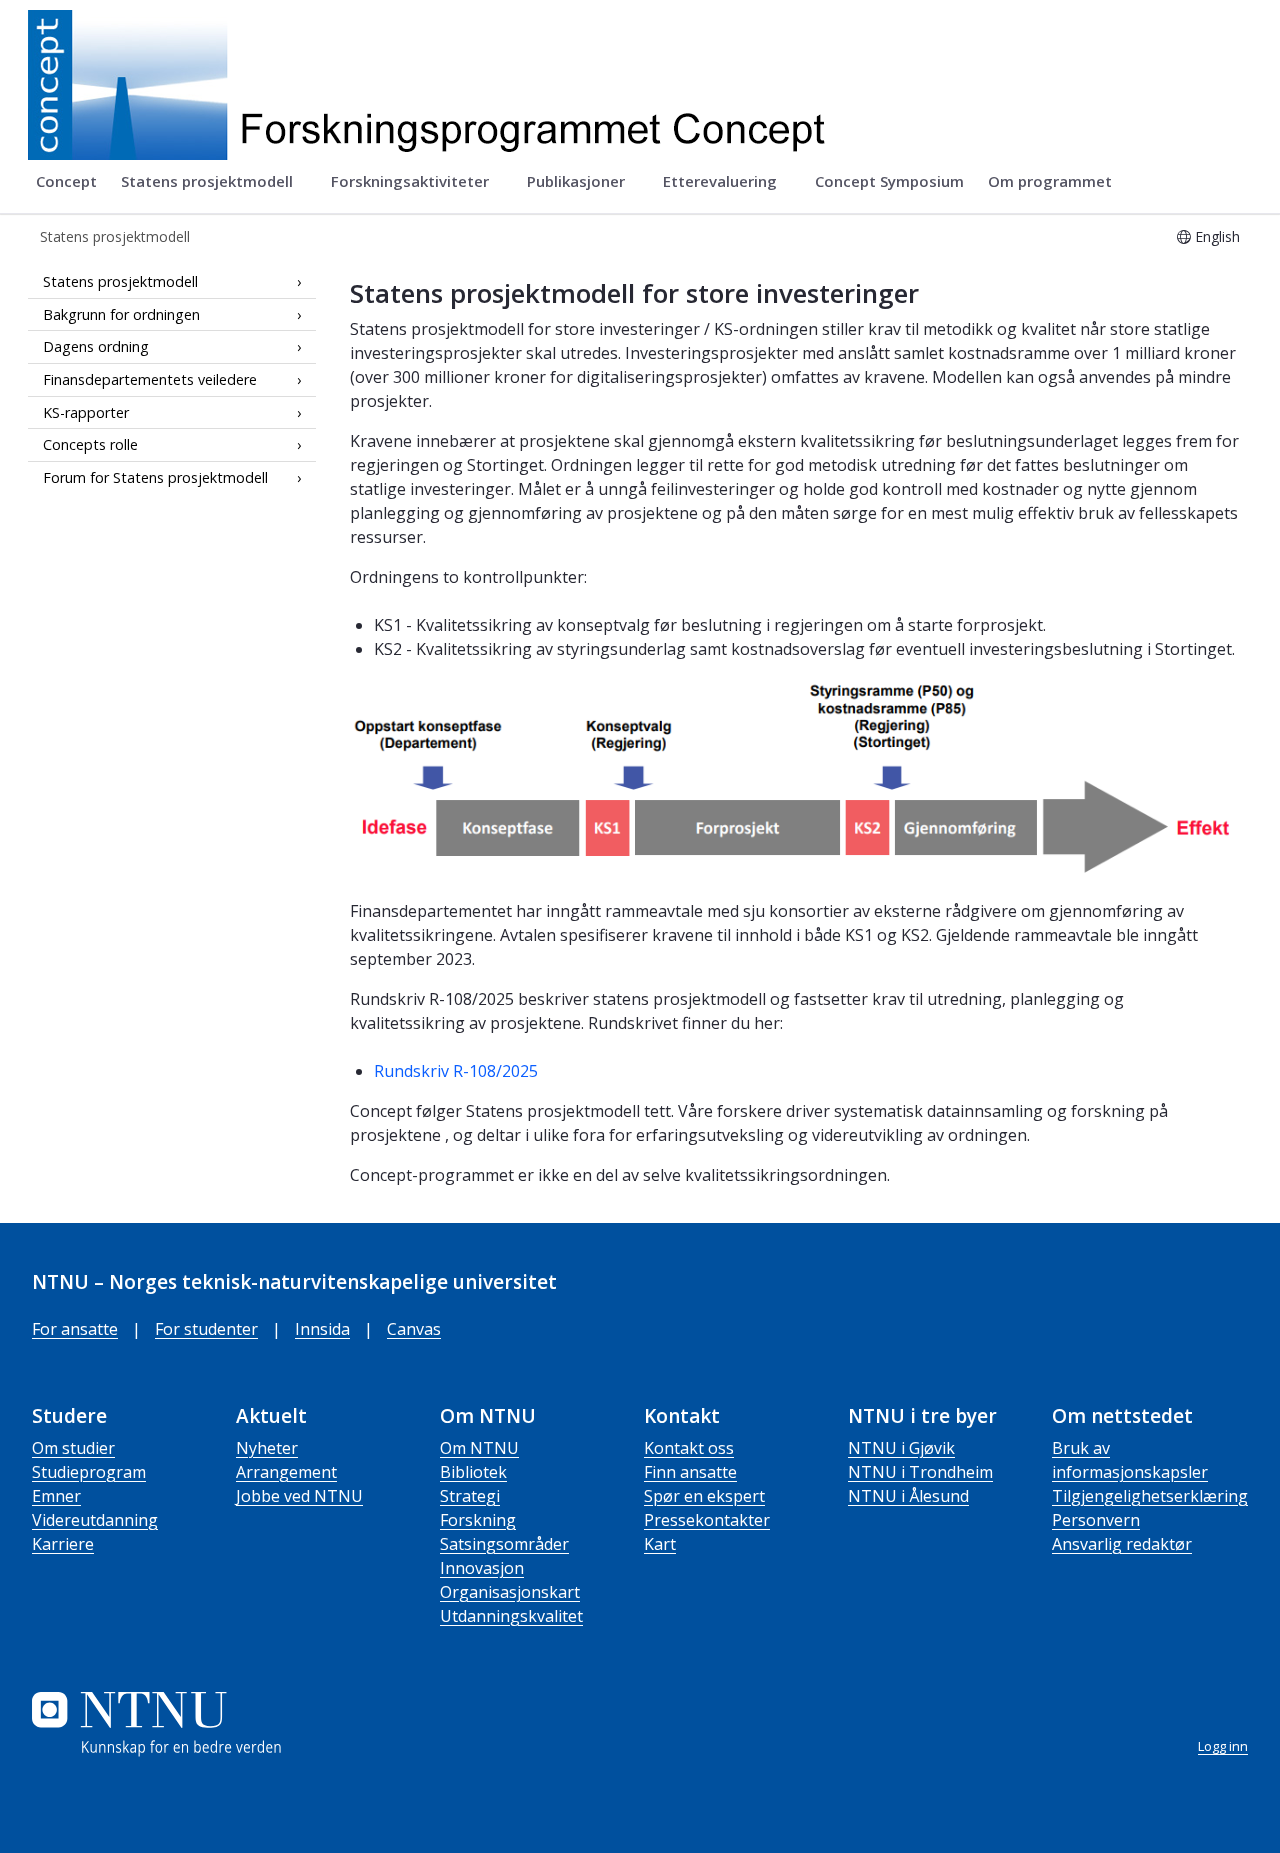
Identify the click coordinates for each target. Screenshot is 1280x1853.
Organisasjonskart (510, 1592)
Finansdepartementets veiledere (150, 379)
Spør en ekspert (704, 1496)
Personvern (1096, 1520)
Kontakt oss (689, 1448)
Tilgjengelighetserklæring (1150, 1496)
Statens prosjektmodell (120, 281)
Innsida (322, 1329)
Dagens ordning (96, 346)
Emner (56, 1496)
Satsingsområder (504, 1544)
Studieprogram (89, 1472)
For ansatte (75, 1329)
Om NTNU (479, 1448)
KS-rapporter (86, 412)
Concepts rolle (90, 444)
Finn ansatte (690, 1472)
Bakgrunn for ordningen (121, 314)
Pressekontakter (707, 1520)
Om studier (73, 1448)
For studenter (206, 1329)
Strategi (470, 1496)
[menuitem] (66, 182)
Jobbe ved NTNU (299, 1496)
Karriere (63, 1544)
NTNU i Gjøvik (901, 1448)
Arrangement (286, 1472)
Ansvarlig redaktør (1122, 1544)
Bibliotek (473, 1472)
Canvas (414, 1329)
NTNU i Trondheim (920, 1472)
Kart (660, 1544)
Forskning (478, 1520)
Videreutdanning (95, 1520)
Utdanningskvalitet (511, 1616)
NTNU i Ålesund (908, 1496)
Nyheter (267, 1448)
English (1217, 236)
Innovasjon (482, 1568)
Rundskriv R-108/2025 (456, 1071)
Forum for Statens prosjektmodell (155, 477)
